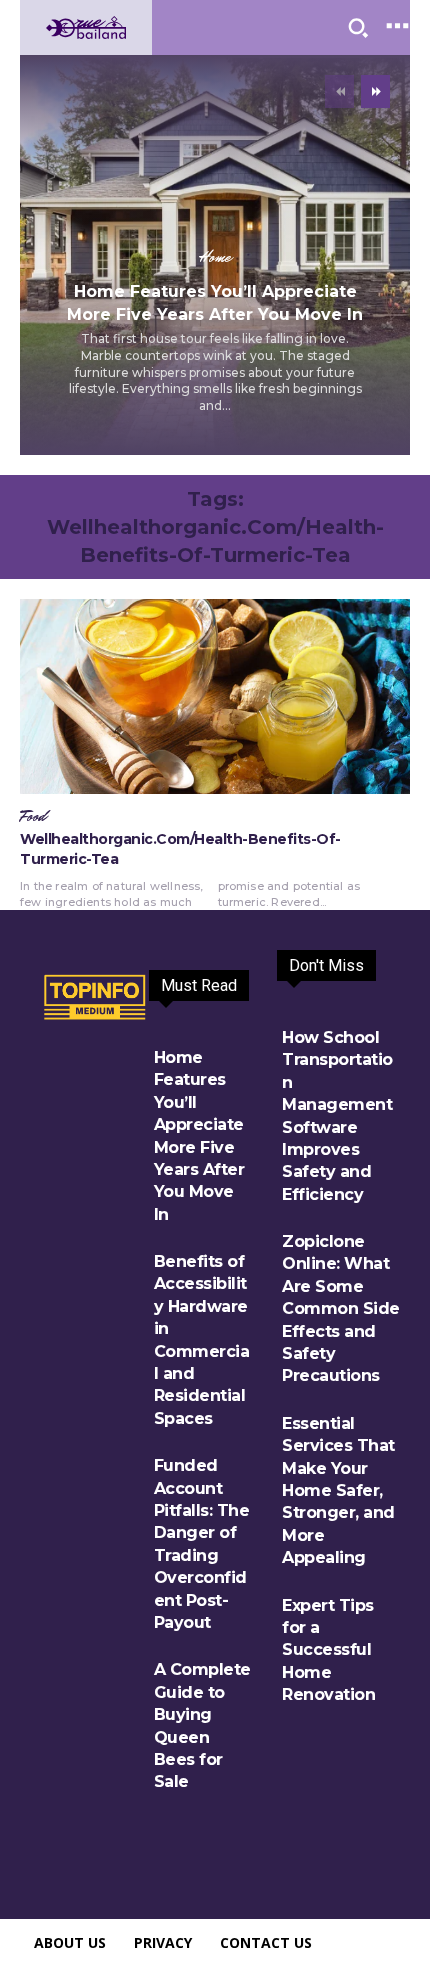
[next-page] (375, 91)
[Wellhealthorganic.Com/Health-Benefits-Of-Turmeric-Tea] (215, 696)
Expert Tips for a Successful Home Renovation (328, 1650)
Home (215, 258)
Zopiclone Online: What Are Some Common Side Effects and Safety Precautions (341, 1308)
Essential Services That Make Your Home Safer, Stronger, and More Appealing (338, 1490)
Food (33, 817)
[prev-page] (339, 91)
